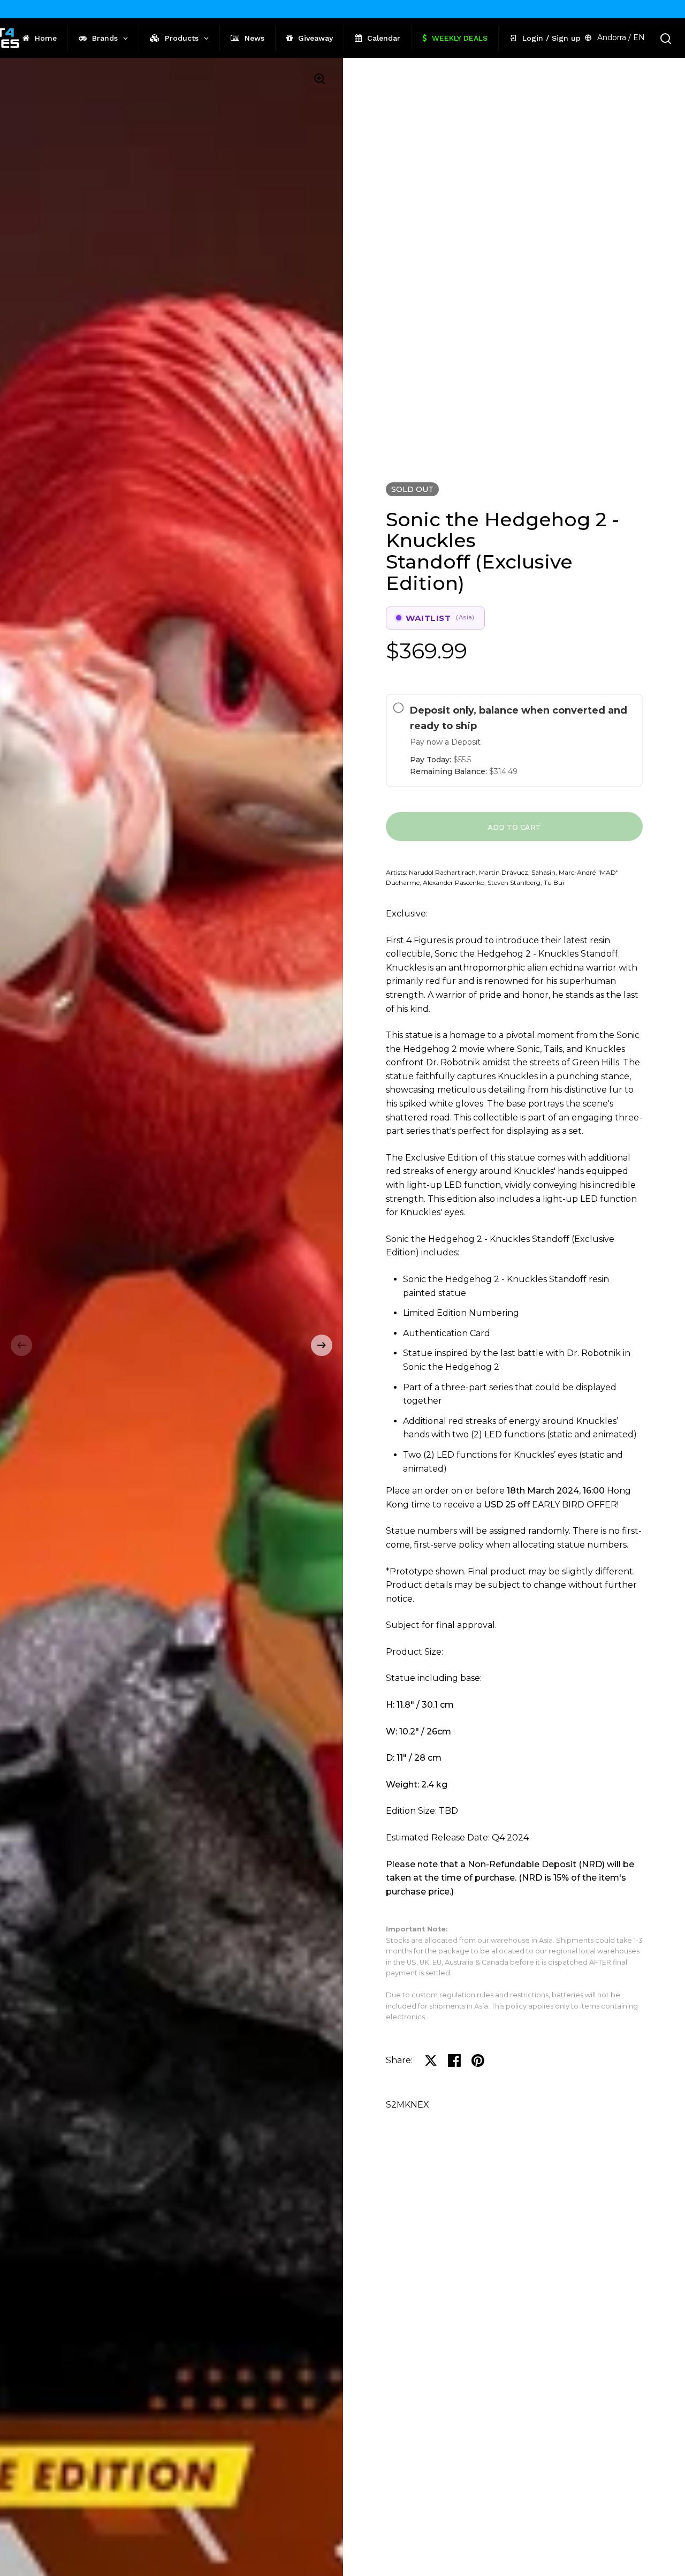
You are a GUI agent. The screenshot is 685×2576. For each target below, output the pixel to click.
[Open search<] (666, 38)
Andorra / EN (621, 37)
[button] (21, 1345)
